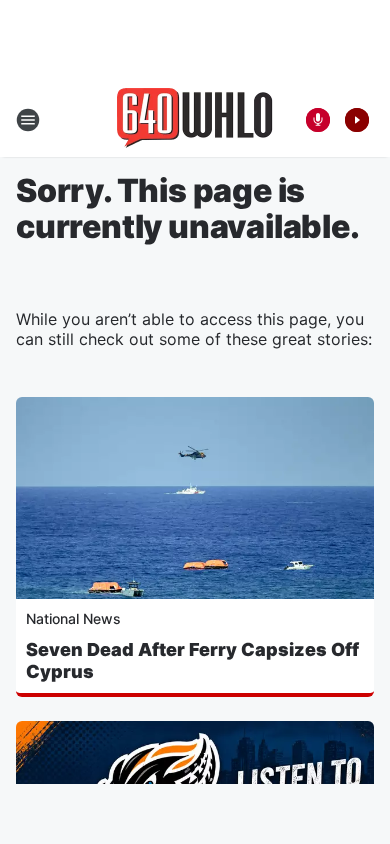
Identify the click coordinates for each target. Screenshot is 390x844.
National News (73, 618)
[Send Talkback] (318, 120)
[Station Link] (195, 120)
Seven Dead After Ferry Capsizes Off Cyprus (192, 660)
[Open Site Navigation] (28, 120)
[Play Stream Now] (357, 120)
